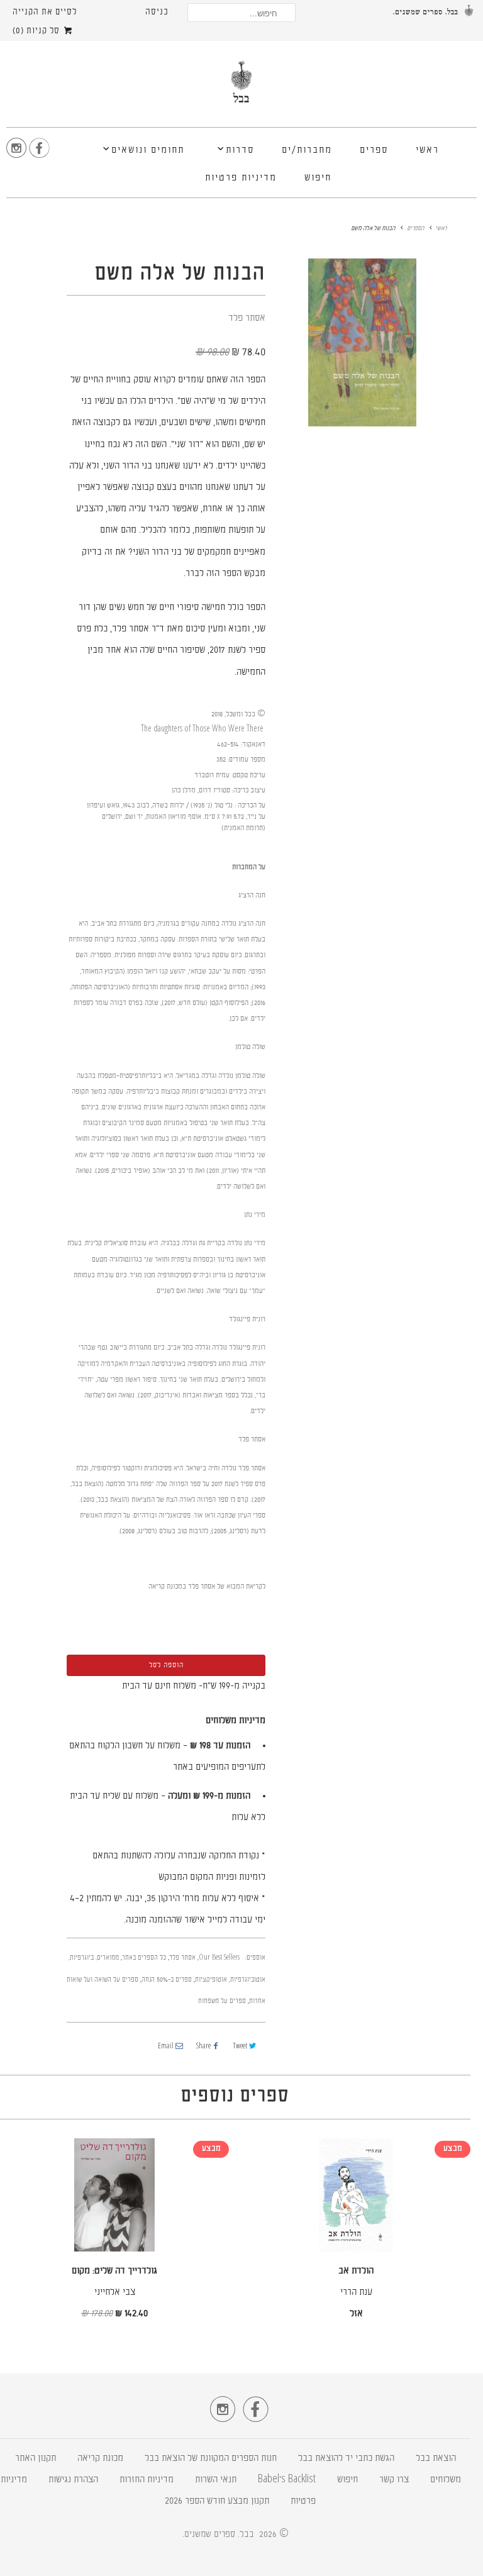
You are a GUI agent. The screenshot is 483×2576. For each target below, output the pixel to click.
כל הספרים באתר (144, 1958)
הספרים (415, 229)
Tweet (240, 2047)
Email (166, 2047)
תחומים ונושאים (148, 151)
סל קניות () (37, 31)
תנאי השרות (216, 2480)
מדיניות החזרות (147, 2480)
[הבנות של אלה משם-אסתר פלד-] (362, 342)
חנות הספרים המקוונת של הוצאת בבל (211, 2459)
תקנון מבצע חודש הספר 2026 (217, 2501)
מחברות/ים (307, 151)
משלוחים (446, 2480)
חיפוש (318, 178)
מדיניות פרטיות (241, 178)
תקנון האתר (36, 2459)
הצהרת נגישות (73, 2480)
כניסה (157, 12)
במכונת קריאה (167, 1587)
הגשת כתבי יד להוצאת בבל (346, 2459)
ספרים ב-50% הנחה (167, 1980)
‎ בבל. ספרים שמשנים (220, 2534)
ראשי (427, 151)
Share (203, 2047)
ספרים (374, 151)
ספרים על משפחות (222, 2001)
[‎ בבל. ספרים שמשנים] (241, 87)
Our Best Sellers (219, 1958)
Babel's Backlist (287, 2480)
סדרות (240, 151)
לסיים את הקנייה (45, 12)
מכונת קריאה (100, 2459)
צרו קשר (394, 2480)
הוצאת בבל (436, 2459)
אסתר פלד (247, 319)
